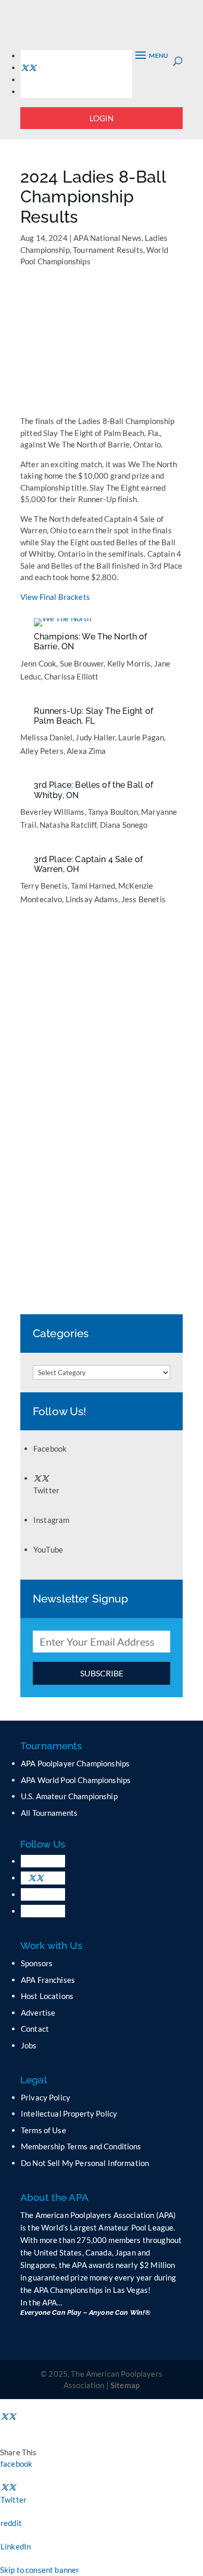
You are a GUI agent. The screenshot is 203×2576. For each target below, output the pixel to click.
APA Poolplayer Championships (75, 1763)
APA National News (107, 238)
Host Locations (47, 1996)
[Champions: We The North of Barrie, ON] (63, 626)
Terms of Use (43, 2130)
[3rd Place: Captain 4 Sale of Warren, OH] (63, 849)
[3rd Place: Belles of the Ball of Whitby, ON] (68, 775)
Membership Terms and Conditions (81, 2146)
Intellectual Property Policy (69, 2113)
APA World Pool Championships (76, 1780)
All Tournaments (49, 1813)
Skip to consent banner (40, 2570)
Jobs (29, 2045)
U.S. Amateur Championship (69, 1796)
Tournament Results (108, 250)
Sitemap (125, 2385)
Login (102, 118)
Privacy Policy (46, 2097)
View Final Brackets (55, 597)
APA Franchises (48, 1980)
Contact (35, 2029)
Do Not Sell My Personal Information (85, 2163)
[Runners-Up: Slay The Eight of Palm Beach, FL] (63, 701)
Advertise (38, 2013)
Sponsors (37, 1963)
